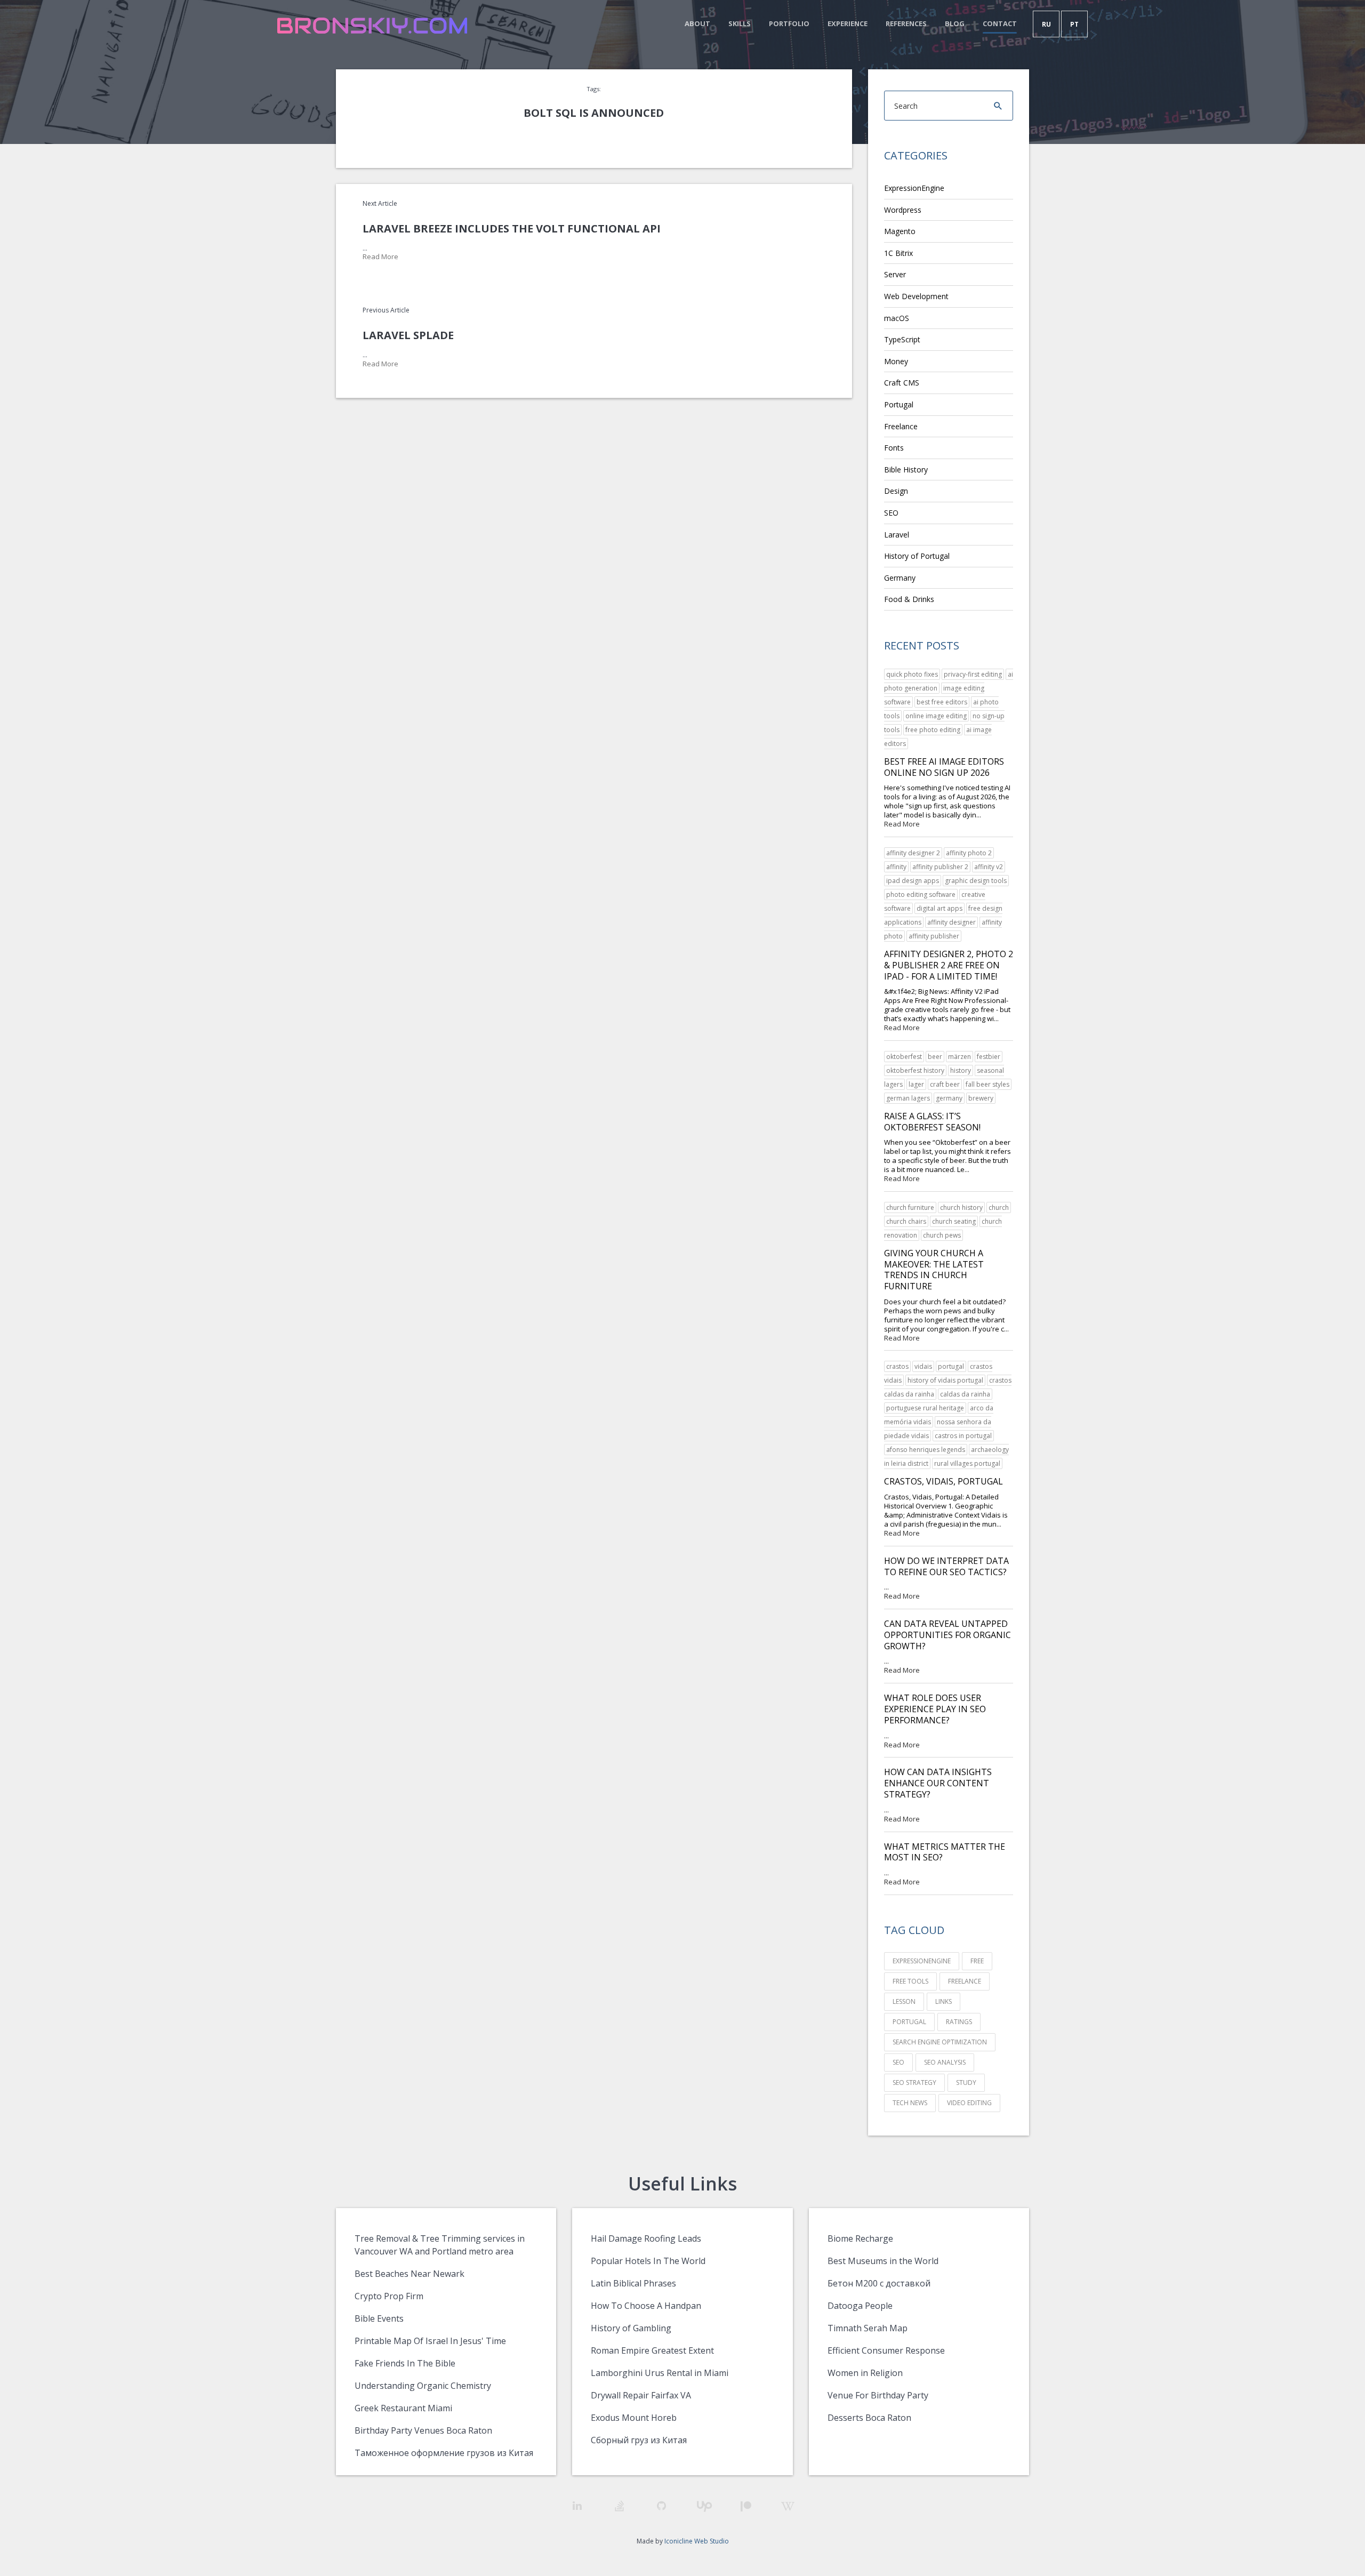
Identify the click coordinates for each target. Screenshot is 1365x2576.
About (697, 23)
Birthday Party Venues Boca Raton (423, 2430)
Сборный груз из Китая (639, 2440)
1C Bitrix (898, 253)
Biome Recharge (860, 2238)
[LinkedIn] (577, 2506)
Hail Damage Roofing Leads (646, 2238)
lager (916, 1084)
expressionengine (922, 1961)
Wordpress (903, 210)
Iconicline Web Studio (697, 2541)
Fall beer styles (987, 1084)
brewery (981, 1098)
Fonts (894, 448)
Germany (900, 578)
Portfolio (789, 23)
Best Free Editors (942, 702)
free (977, 1961)
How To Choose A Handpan (646, 2306)
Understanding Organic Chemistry (423, 2386)
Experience (848, 23)
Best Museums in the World (883, 2261)
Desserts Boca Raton (869, 2418)
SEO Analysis (945, 2062)
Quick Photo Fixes (912, 674)
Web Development (916, 296)
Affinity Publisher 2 (940, 867)
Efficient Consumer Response (886, 2350)
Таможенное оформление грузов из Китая (444, 2453)
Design (896, 491)
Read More (380, 257)
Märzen (959, 1057)
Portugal (899, 404)
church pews (942, 1235)
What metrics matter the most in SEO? (945, 1852)
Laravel (897, 535)
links (944, 2001)
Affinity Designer (952, 922)
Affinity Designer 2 (913, 853)
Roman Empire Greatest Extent (652, 2350)
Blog (955, 23)
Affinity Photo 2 (969, 853)
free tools (910, 1981)
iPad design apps (913, 881)
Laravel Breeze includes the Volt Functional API (512, 228)
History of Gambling (631, 2328)
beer (935, 1057)
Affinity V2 (989, 867)
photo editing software (921, 894)
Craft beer (945, 1084)
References (906, 23)
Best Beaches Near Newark (409, 2274)
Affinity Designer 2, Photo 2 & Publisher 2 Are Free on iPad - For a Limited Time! (949, 965)
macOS (897, 318)
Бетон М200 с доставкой (879, 2283)
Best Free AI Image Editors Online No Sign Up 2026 (944, 767)
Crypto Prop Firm (389, 2296)
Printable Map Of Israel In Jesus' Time (430, 2341)
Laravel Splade (408, 335)
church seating (954, 1221)
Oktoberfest (904, 1057)
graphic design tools (976, 881)
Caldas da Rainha (965, 1394)
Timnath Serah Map (868, 2328)
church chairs (906, 1221)
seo (898, 2062)
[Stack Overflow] (619, 2506)
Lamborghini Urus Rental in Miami (660, 2373)
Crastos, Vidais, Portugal (944, 1481)
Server (895, 274)
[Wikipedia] (788, 2506)
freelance (965, 1981)
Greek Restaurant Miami (403, 2408)
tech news (910, 2103)
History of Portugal (917, 556)
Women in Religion (865, 2373)
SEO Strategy (914, 2083)
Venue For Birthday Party (878, 2395)
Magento (900, 231)
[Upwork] (704, 2506)
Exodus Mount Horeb (634, 2418)
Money (896, 361)
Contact (1000, 23)
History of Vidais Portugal (945, 1380)
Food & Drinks (909, 599)
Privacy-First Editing (973, 674)
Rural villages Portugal (967, 1463)
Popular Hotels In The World (648, 2261)
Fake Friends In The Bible (405, 2363)
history (961, 1070)
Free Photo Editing (933, 730)
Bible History (906, 470)
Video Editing (969, 2103)
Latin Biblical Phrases (633, 2283)
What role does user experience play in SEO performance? (935, 1709)
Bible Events (379, 2318)
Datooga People (860, 2306)
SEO (891, 513)
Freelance (901, 426)
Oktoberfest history (915, 1070)
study (966, 2083)
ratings (959, 2022)
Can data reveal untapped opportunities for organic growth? (948, 1635)
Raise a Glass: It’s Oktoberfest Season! (932, 1122)
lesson (904, 2001)
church (999, 1207)
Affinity (896, 867)
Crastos (897, 1366)
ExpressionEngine (914, 188)
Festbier (989, 1057)
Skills (740, 23)
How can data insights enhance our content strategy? (938, 1783)
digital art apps (940, 908)
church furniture (910, 1207)
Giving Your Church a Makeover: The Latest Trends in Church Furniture (934, 1270)
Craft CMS (902, 383)
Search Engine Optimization (940, 2042)
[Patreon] (746, 2506)
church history (961, 1207)
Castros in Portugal (963, 1436)
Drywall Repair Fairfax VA (641, 2395)
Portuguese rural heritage (925, 1408)
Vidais (923, 1366)
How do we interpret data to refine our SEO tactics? (946, 1566)
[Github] (661, 2506)
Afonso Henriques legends (926, 1450)
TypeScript (902, 339)
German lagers (908, 1098)
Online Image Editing (936, 716)
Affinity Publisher (934, 936)
